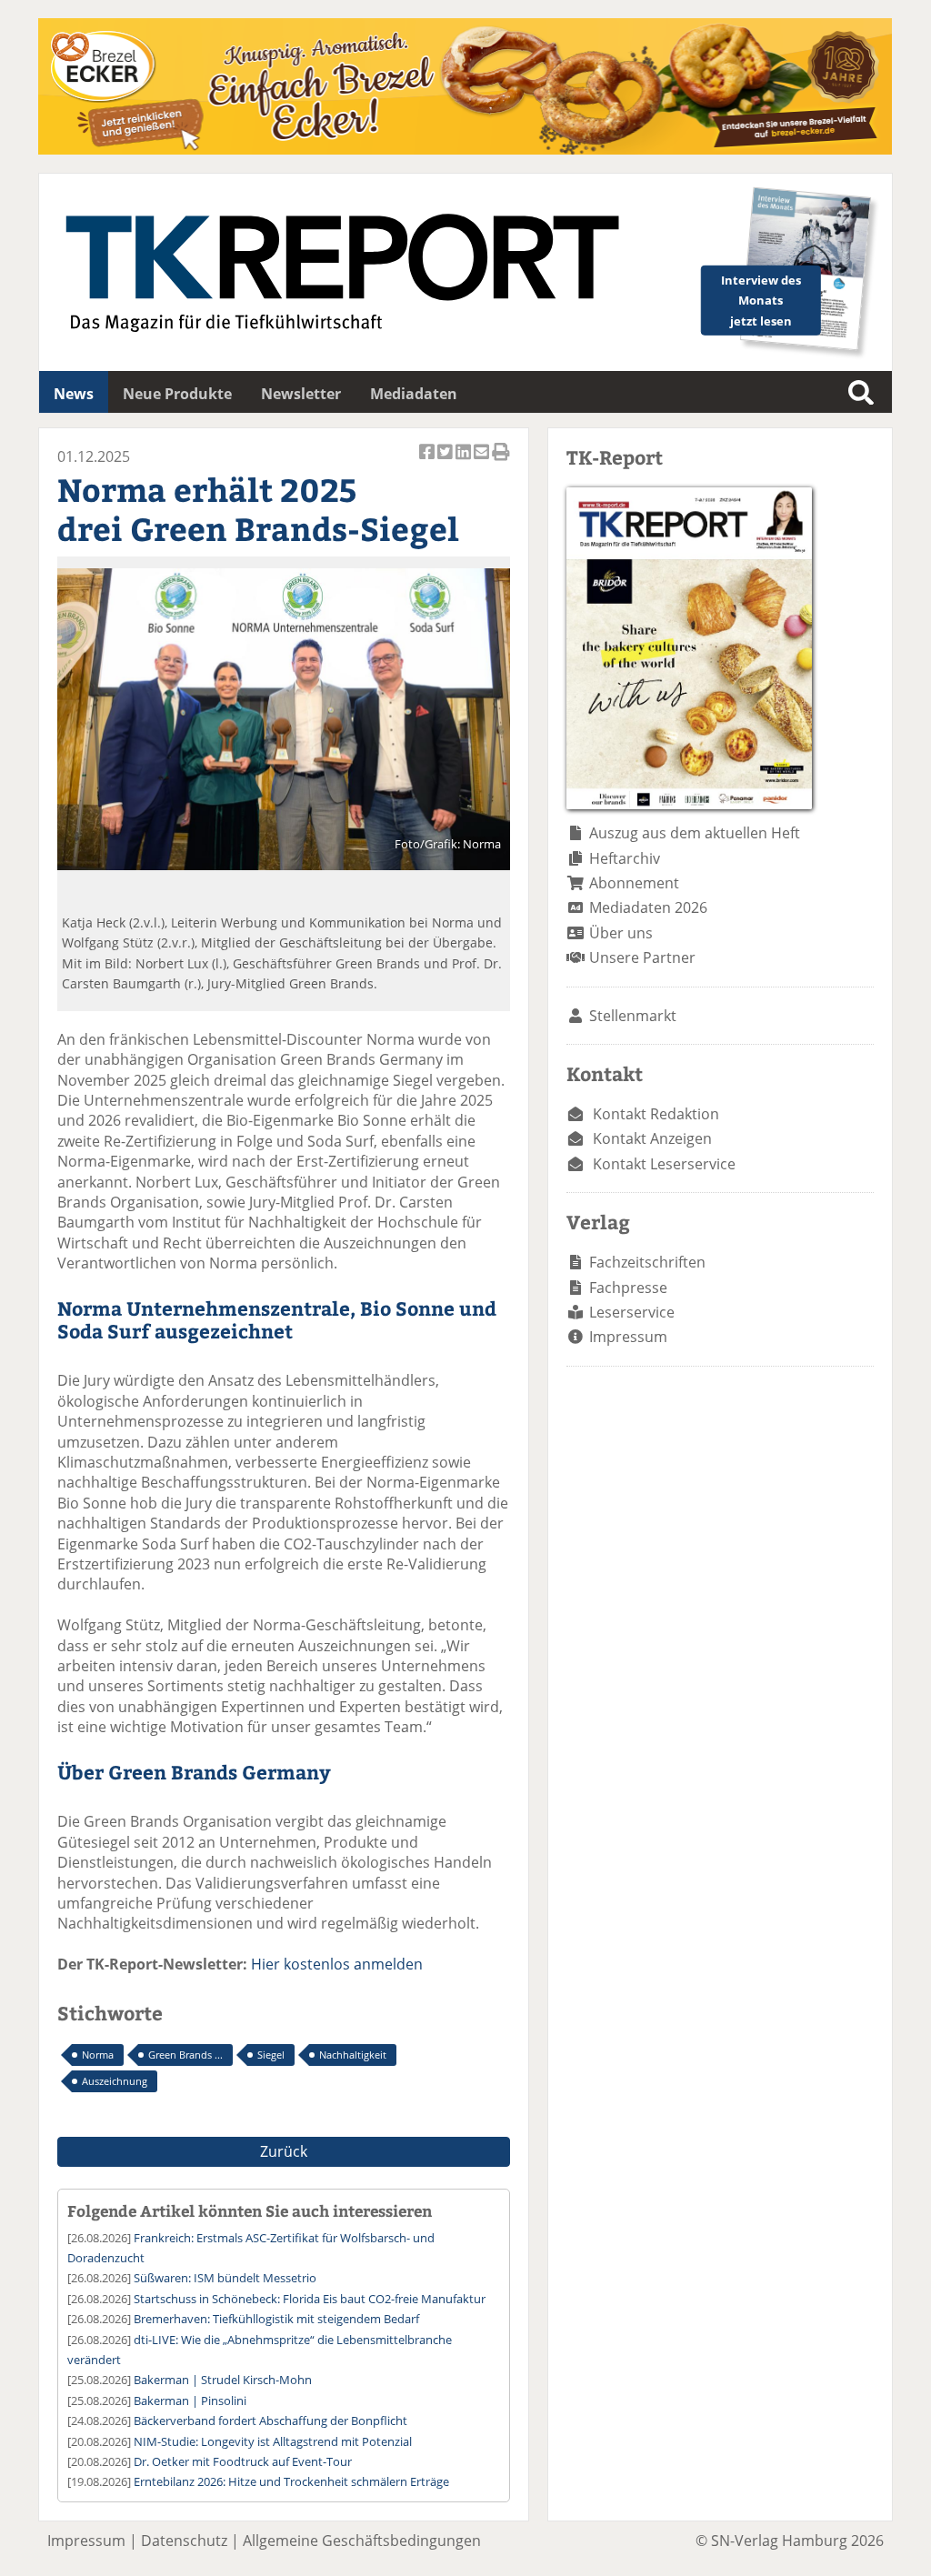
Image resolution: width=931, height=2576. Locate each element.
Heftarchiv (625, 858)
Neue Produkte (177, 394)
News (74, 394)
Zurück (284, 2151)
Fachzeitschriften (647, 1262)
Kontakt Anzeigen (652, 1138)
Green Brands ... (185, 2055)
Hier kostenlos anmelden (337, 1964)
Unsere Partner (642, 957)
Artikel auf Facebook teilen (428, 461)
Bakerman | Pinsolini (190, 2401)
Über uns (621, 933)
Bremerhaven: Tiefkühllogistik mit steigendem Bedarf (276, 2319)
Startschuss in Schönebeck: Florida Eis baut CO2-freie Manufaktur (310, 2299)
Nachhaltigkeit (353, 2055)
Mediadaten (414, 394)
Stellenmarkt (633, 1016)
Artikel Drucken (501, 461)
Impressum (628, 1337)
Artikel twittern (446, 461)
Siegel (271, 2055)
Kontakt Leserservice (664, 1164)
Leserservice (632, 1312)
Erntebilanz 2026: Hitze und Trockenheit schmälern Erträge (291, 2481)
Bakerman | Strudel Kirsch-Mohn (223, 2380)
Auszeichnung (115, 2081)
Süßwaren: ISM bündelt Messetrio (225, 2278)
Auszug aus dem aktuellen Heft (695, 833)
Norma (98, 2055)
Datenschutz (184, 2541)
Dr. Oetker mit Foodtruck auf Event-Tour (243, 2461)
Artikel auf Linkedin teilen (465, 461)
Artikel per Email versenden (483, 461)
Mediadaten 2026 (648, 907)
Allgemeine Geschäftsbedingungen (362, 2541)
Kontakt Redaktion (656, 1114)
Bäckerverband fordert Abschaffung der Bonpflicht (270, 2421)
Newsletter (301, 394)
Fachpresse (628, 1288)
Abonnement (634, 883)
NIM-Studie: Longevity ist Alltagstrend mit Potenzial (273, 2441)
